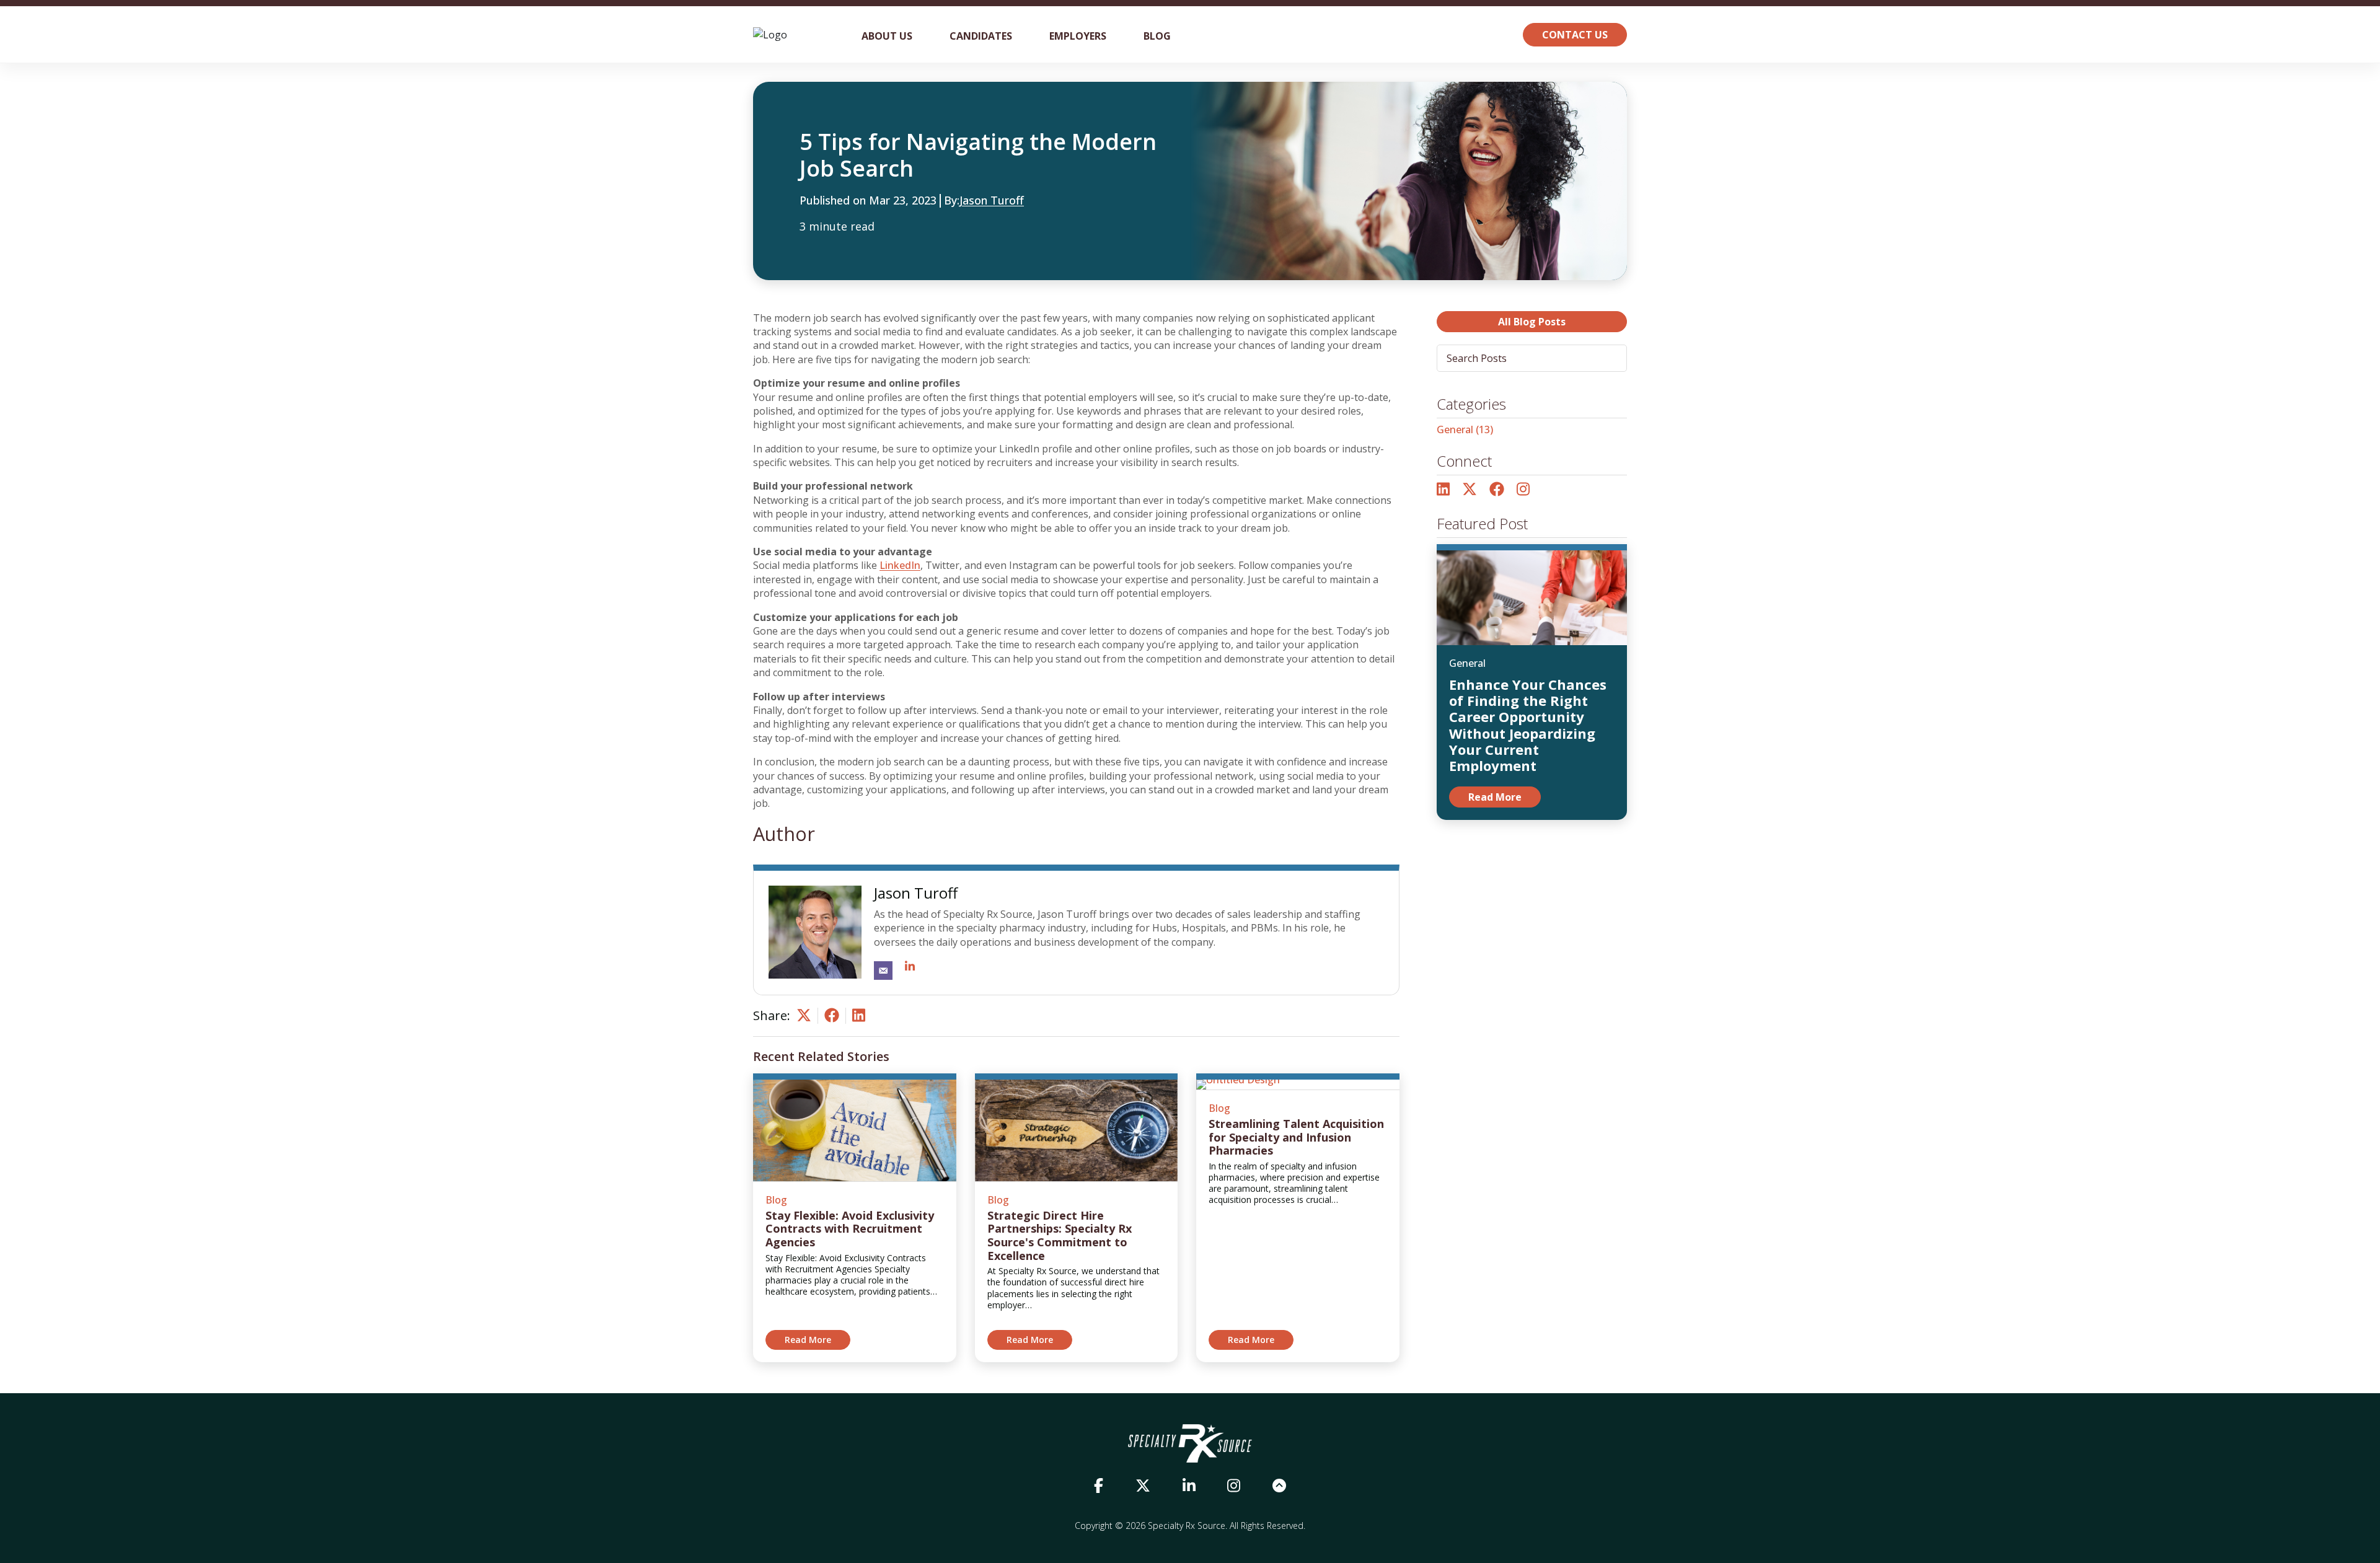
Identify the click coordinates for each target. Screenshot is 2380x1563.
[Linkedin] (859, 1019)
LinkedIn (900, 565)
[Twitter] (804, 1019)
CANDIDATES (981, 36)
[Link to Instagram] (1523, 490)
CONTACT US (1575, 35)
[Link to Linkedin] (1189, 1486)
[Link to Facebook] (1497, 490)
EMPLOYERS (1078, 36)
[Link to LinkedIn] (1443, 490)
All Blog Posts (1532, 322)
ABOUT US (887, 36)
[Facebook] (832, 1019)
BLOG (1157, 36)
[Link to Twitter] (1470, 490)
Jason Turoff (992, 201)
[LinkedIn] (910, 967)
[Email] (883, 971)
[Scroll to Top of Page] (1279, 1486)
